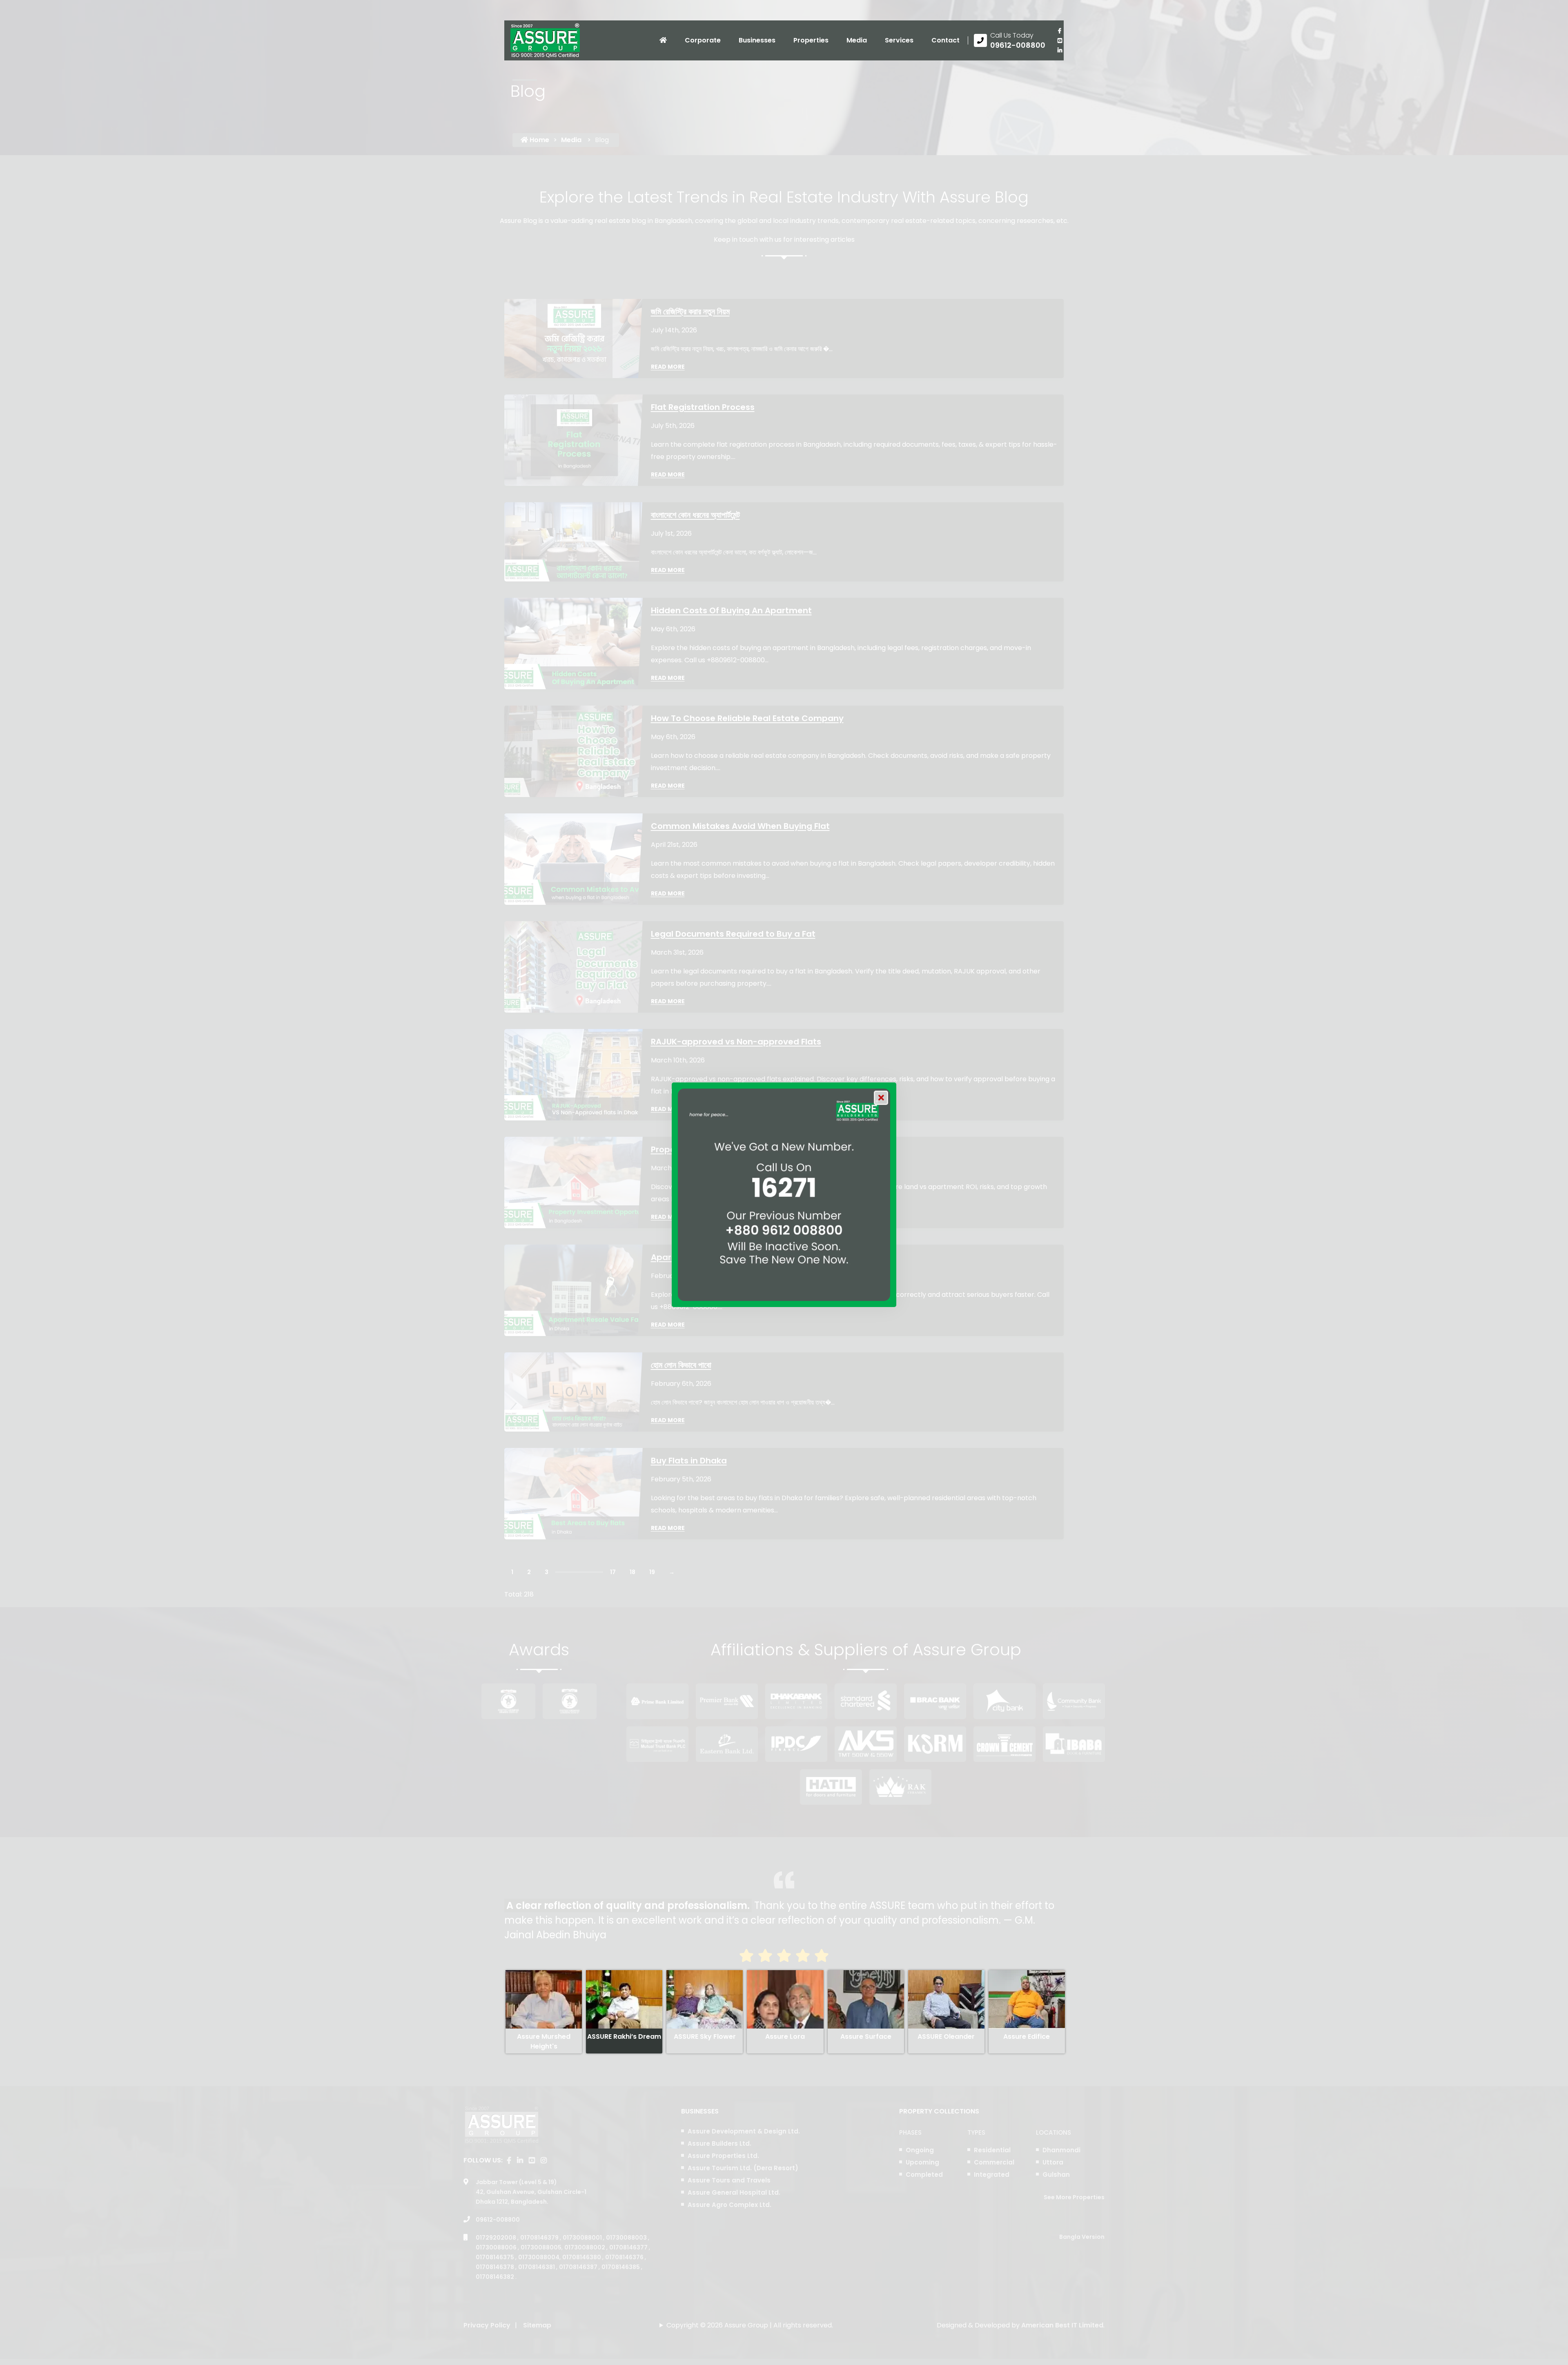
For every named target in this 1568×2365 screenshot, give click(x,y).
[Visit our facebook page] (1060, 31)
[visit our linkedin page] (1060, 50)
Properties (811, 40)
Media (857, 40)
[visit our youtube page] (1060, 40)
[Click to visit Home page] (663, 40)
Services (899, 40)
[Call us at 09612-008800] (1010, 40)
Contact (945, 40)
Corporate (703, 40)
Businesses (757, 40)
